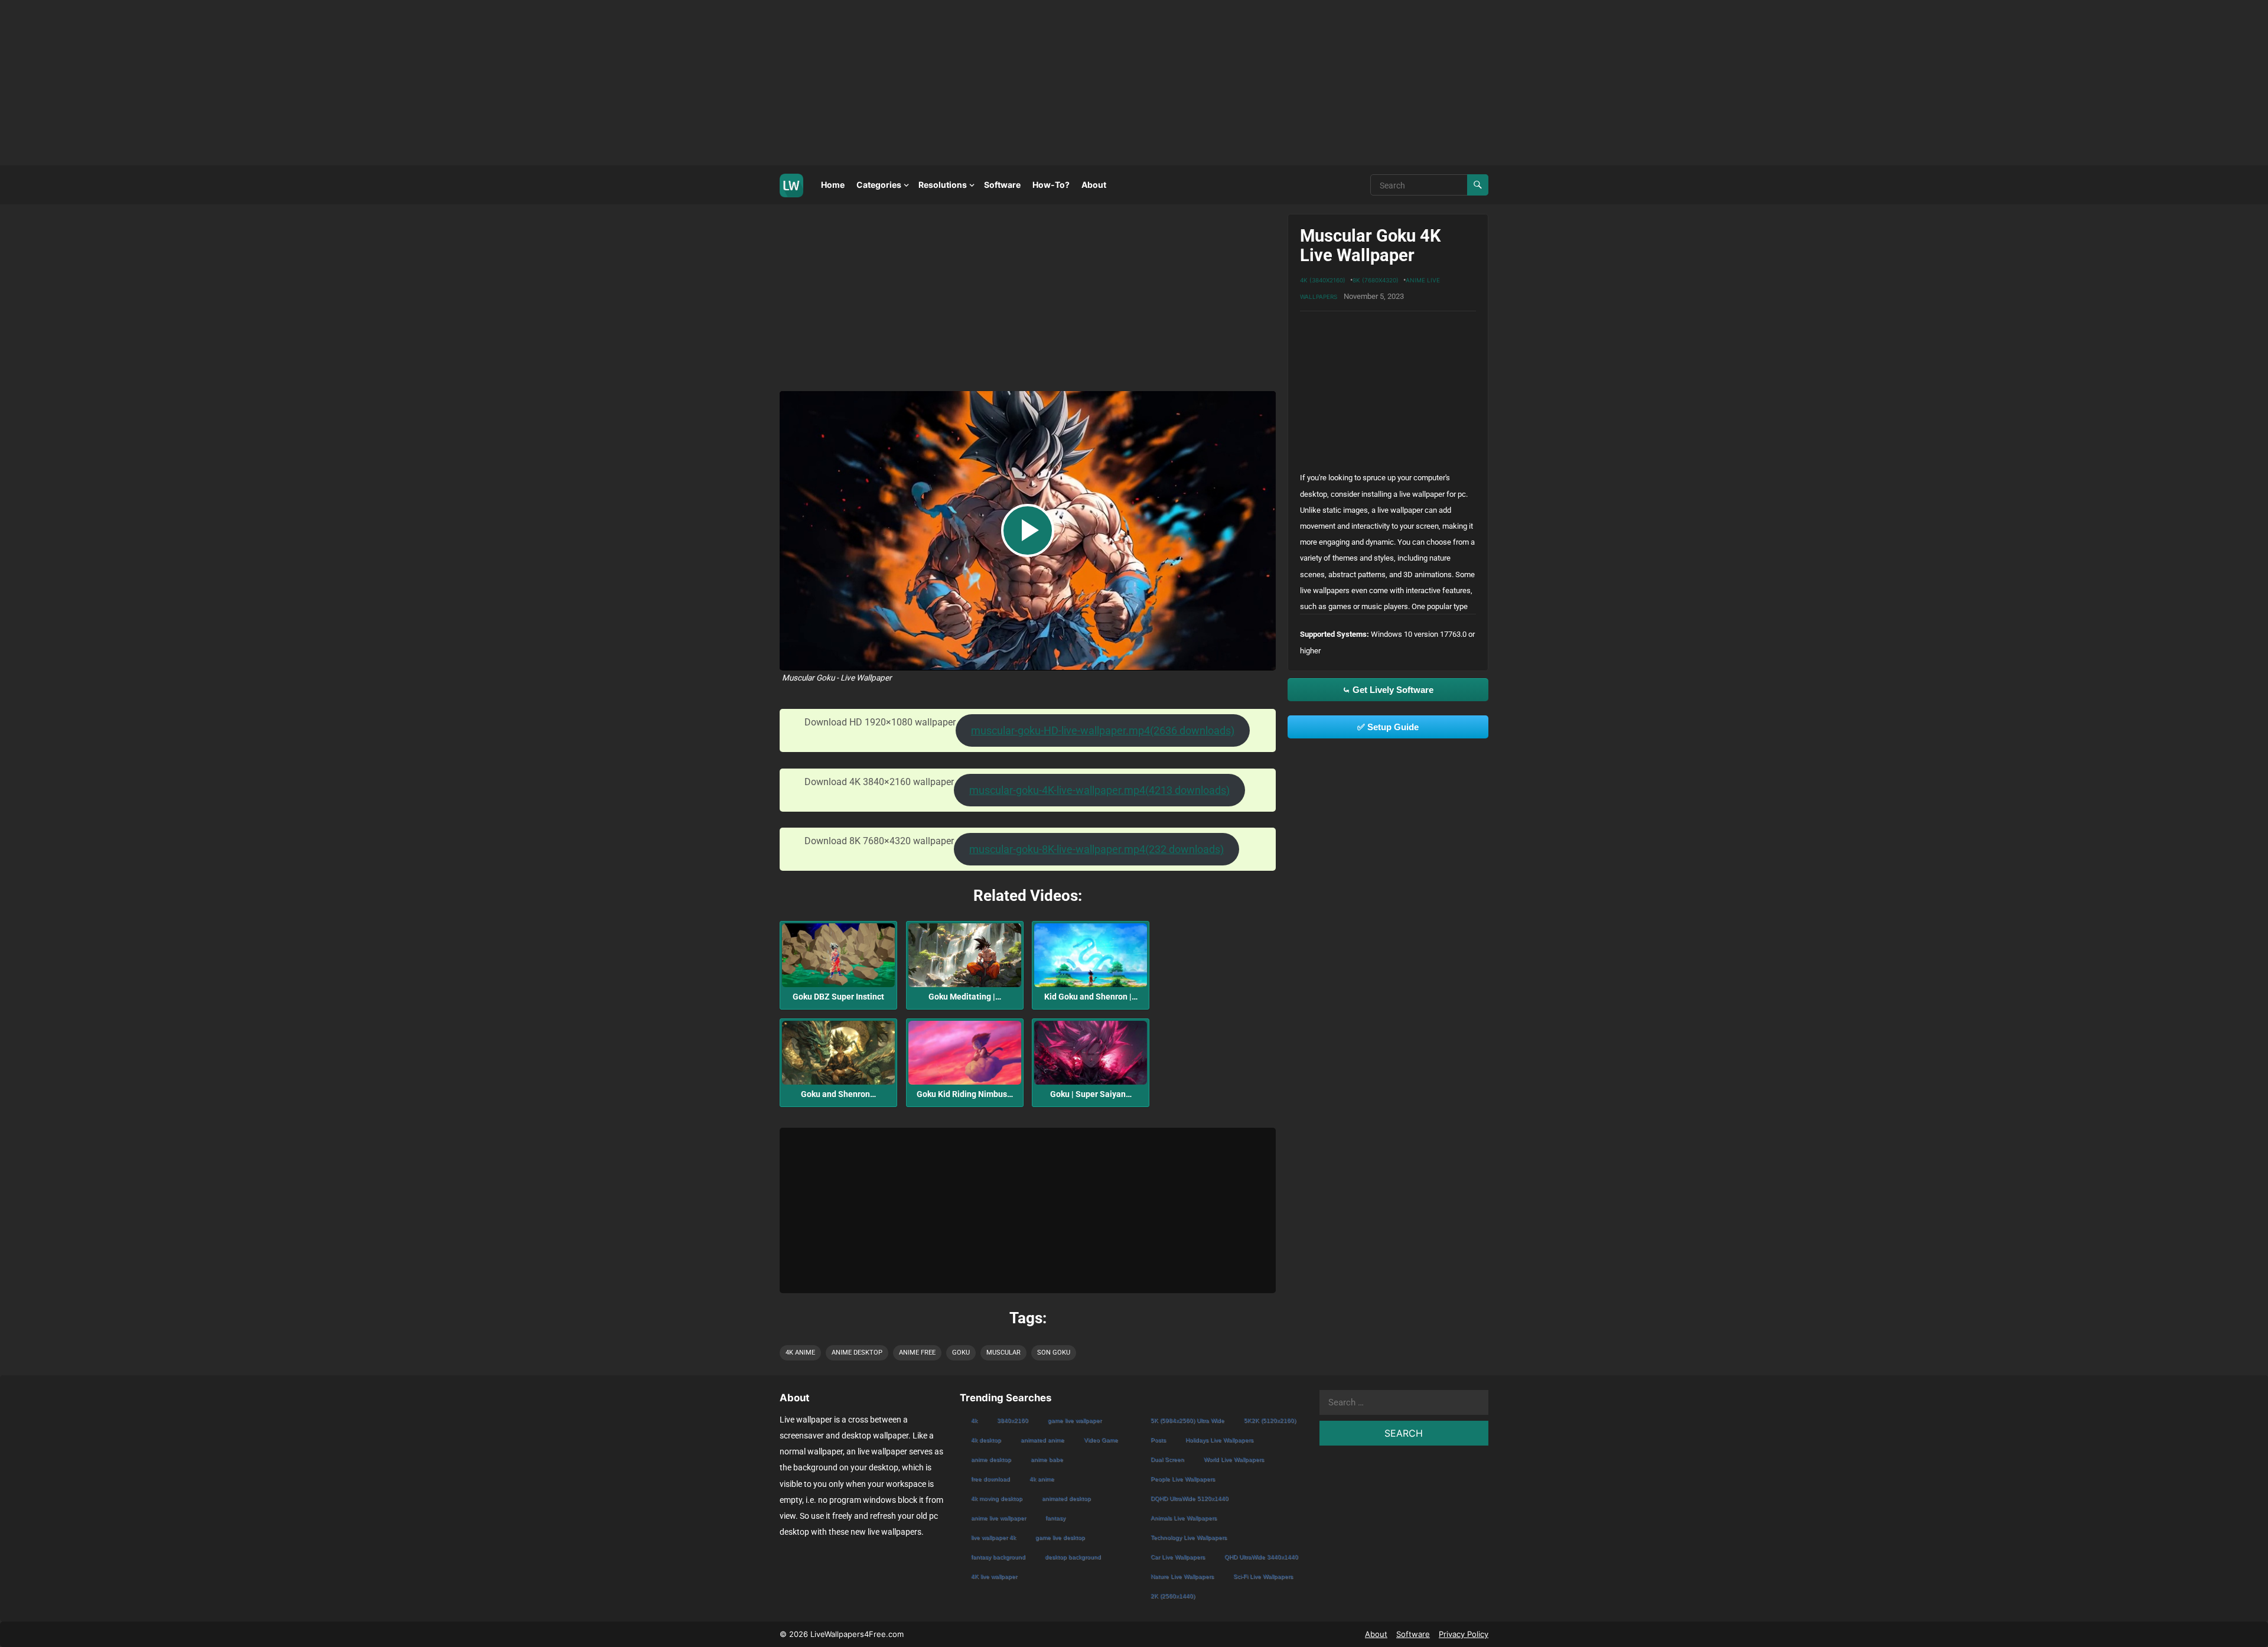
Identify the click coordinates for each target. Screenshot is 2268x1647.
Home (833, 185)
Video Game (1101, 1440)
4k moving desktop (997, 1498)
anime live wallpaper (998, 1518)
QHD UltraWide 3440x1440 (1261, 1557)
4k (974, 1420)
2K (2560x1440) (1173, 1596)
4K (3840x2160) (1323, 280)
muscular (1003, 1353)
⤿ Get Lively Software (1388, 690)
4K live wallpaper (994, 1576)
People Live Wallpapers (1183, 1479)
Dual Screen (1167, 1459)
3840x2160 (1013, 1420)
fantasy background (998, 1557)
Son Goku (1054, 1353)
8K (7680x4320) (1376, 280)
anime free (917, 1353)
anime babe (1047, 1459)
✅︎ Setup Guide (1388, 727)
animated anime (1042, 1440)
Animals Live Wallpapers (1184, 1518)
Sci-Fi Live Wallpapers (1263, 1576)
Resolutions (943, 185)
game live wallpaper (1075, 1420)
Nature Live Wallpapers (1182, 1576)
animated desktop (1066, 1498)
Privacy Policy (1464, 1634)
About (1094, 185)
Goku (961, 1353)
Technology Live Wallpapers (1189, 1537)
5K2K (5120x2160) (1270, 1420)
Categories (879, 185)
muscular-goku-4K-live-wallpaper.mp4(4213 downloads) (1099, 790)
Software (1002, 185)
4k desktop (986, 1440)
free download (990, 1479)
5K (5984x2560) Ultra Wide (1187, 1420)
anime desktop (857, 1353)
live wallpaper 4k (993, 1537)
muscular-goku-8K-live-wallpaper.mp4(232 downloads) (1096, 849)
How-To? (1051, 185)
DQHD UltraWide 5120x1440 (1190, 1498)
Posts (1158, 1440)
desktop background (1073, 1557)
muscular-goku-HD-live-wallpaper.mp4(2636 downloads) (1103, 730)
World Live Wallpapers (1234, 1459)
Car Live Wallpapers (1178, 1557)
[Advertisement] (354, 83)
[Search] (1478, 185)
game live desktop (1060, 1537)
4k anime (800, 1353)
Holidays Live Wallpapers (1219, 1440)
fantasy (1055, 1518)
